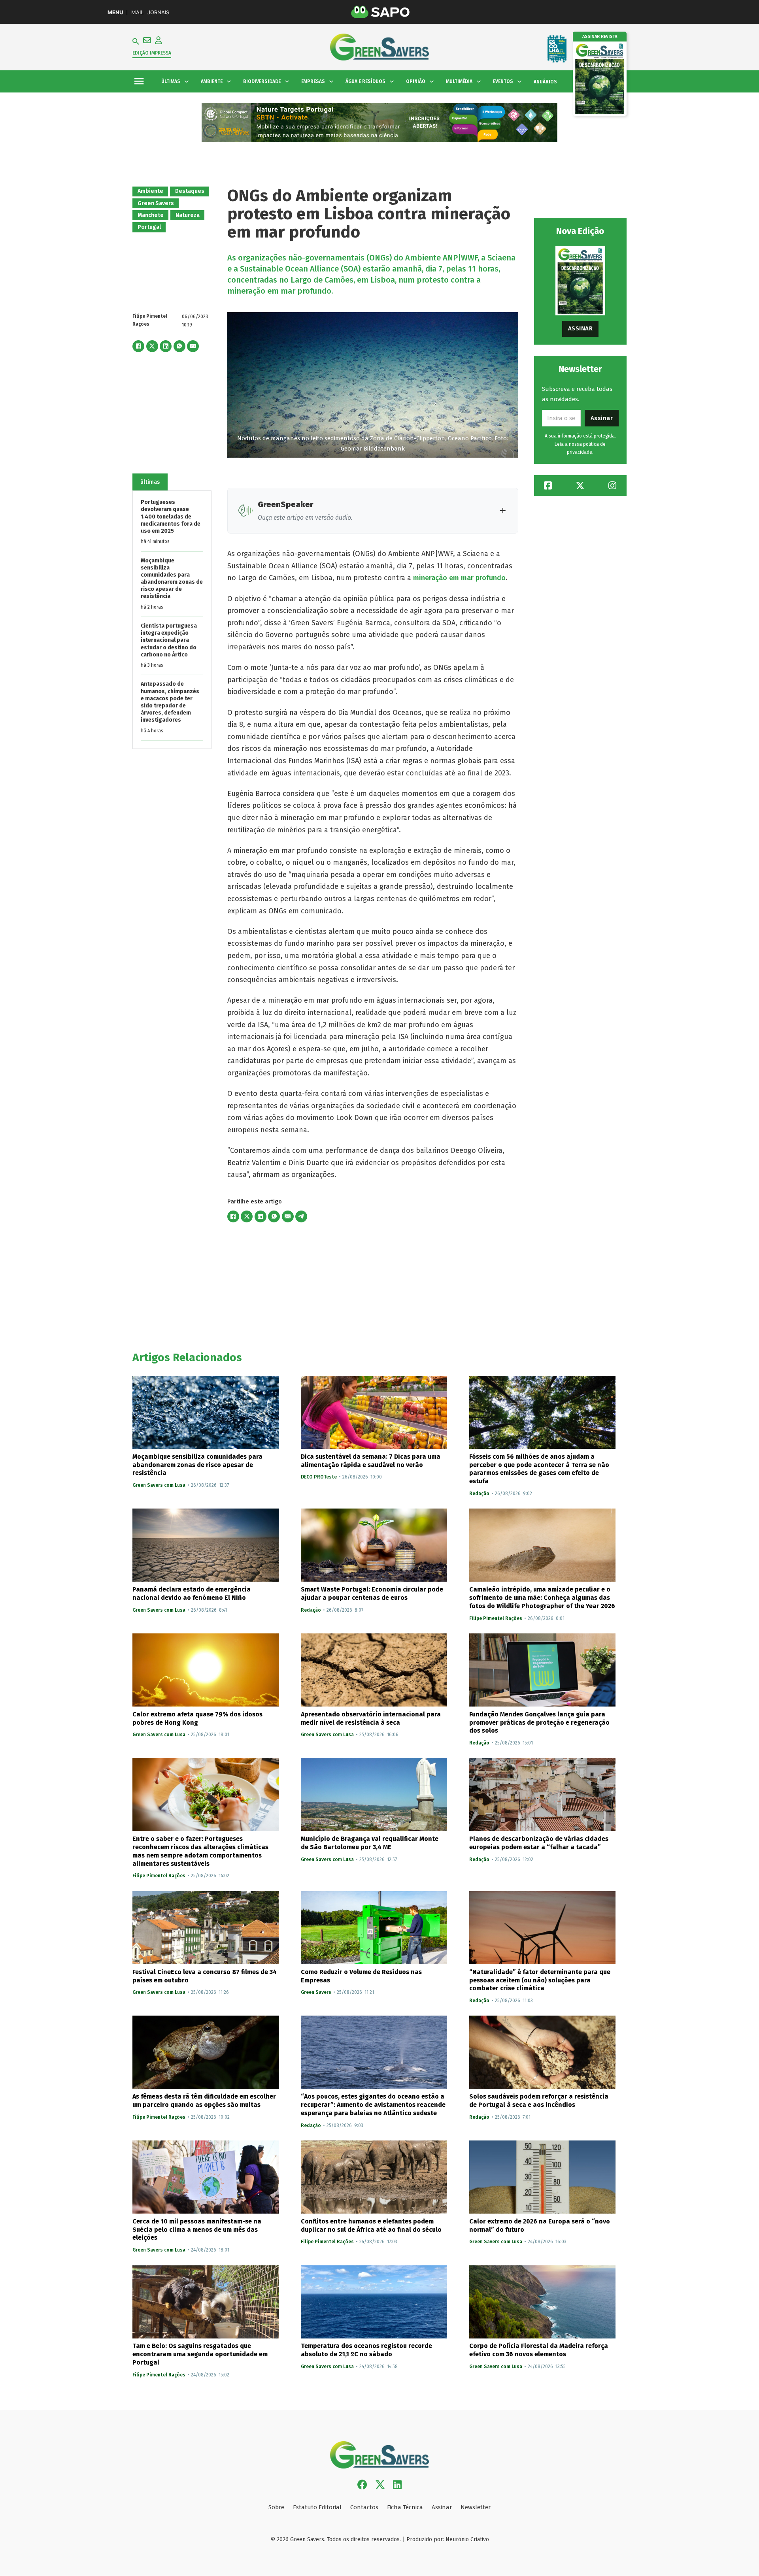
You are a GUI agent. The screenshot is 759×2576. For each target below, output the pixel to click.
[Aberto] (139, 82)
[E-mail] (193, 346)
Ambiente (150, 191)
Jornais (158, 12)
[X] (152, 346)
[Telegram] (301, 1216)
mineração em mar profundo (459, 578)
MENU (115, 12)
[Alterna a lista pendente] (187, 81)
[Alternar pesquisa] (136, 41)
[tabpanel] (172, 620)
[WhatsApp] (179, 346)
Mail (137, 12)
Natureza (188, 215)
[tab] (150, 482)
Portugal (149, 227)
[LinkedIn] (166, 346)
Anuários (545, 82)
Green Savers (156, 203)
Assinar (581, 328)
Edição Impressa (152, 53)
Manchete (151, 215)
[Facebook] (138, 346)
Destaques (190, 191)
